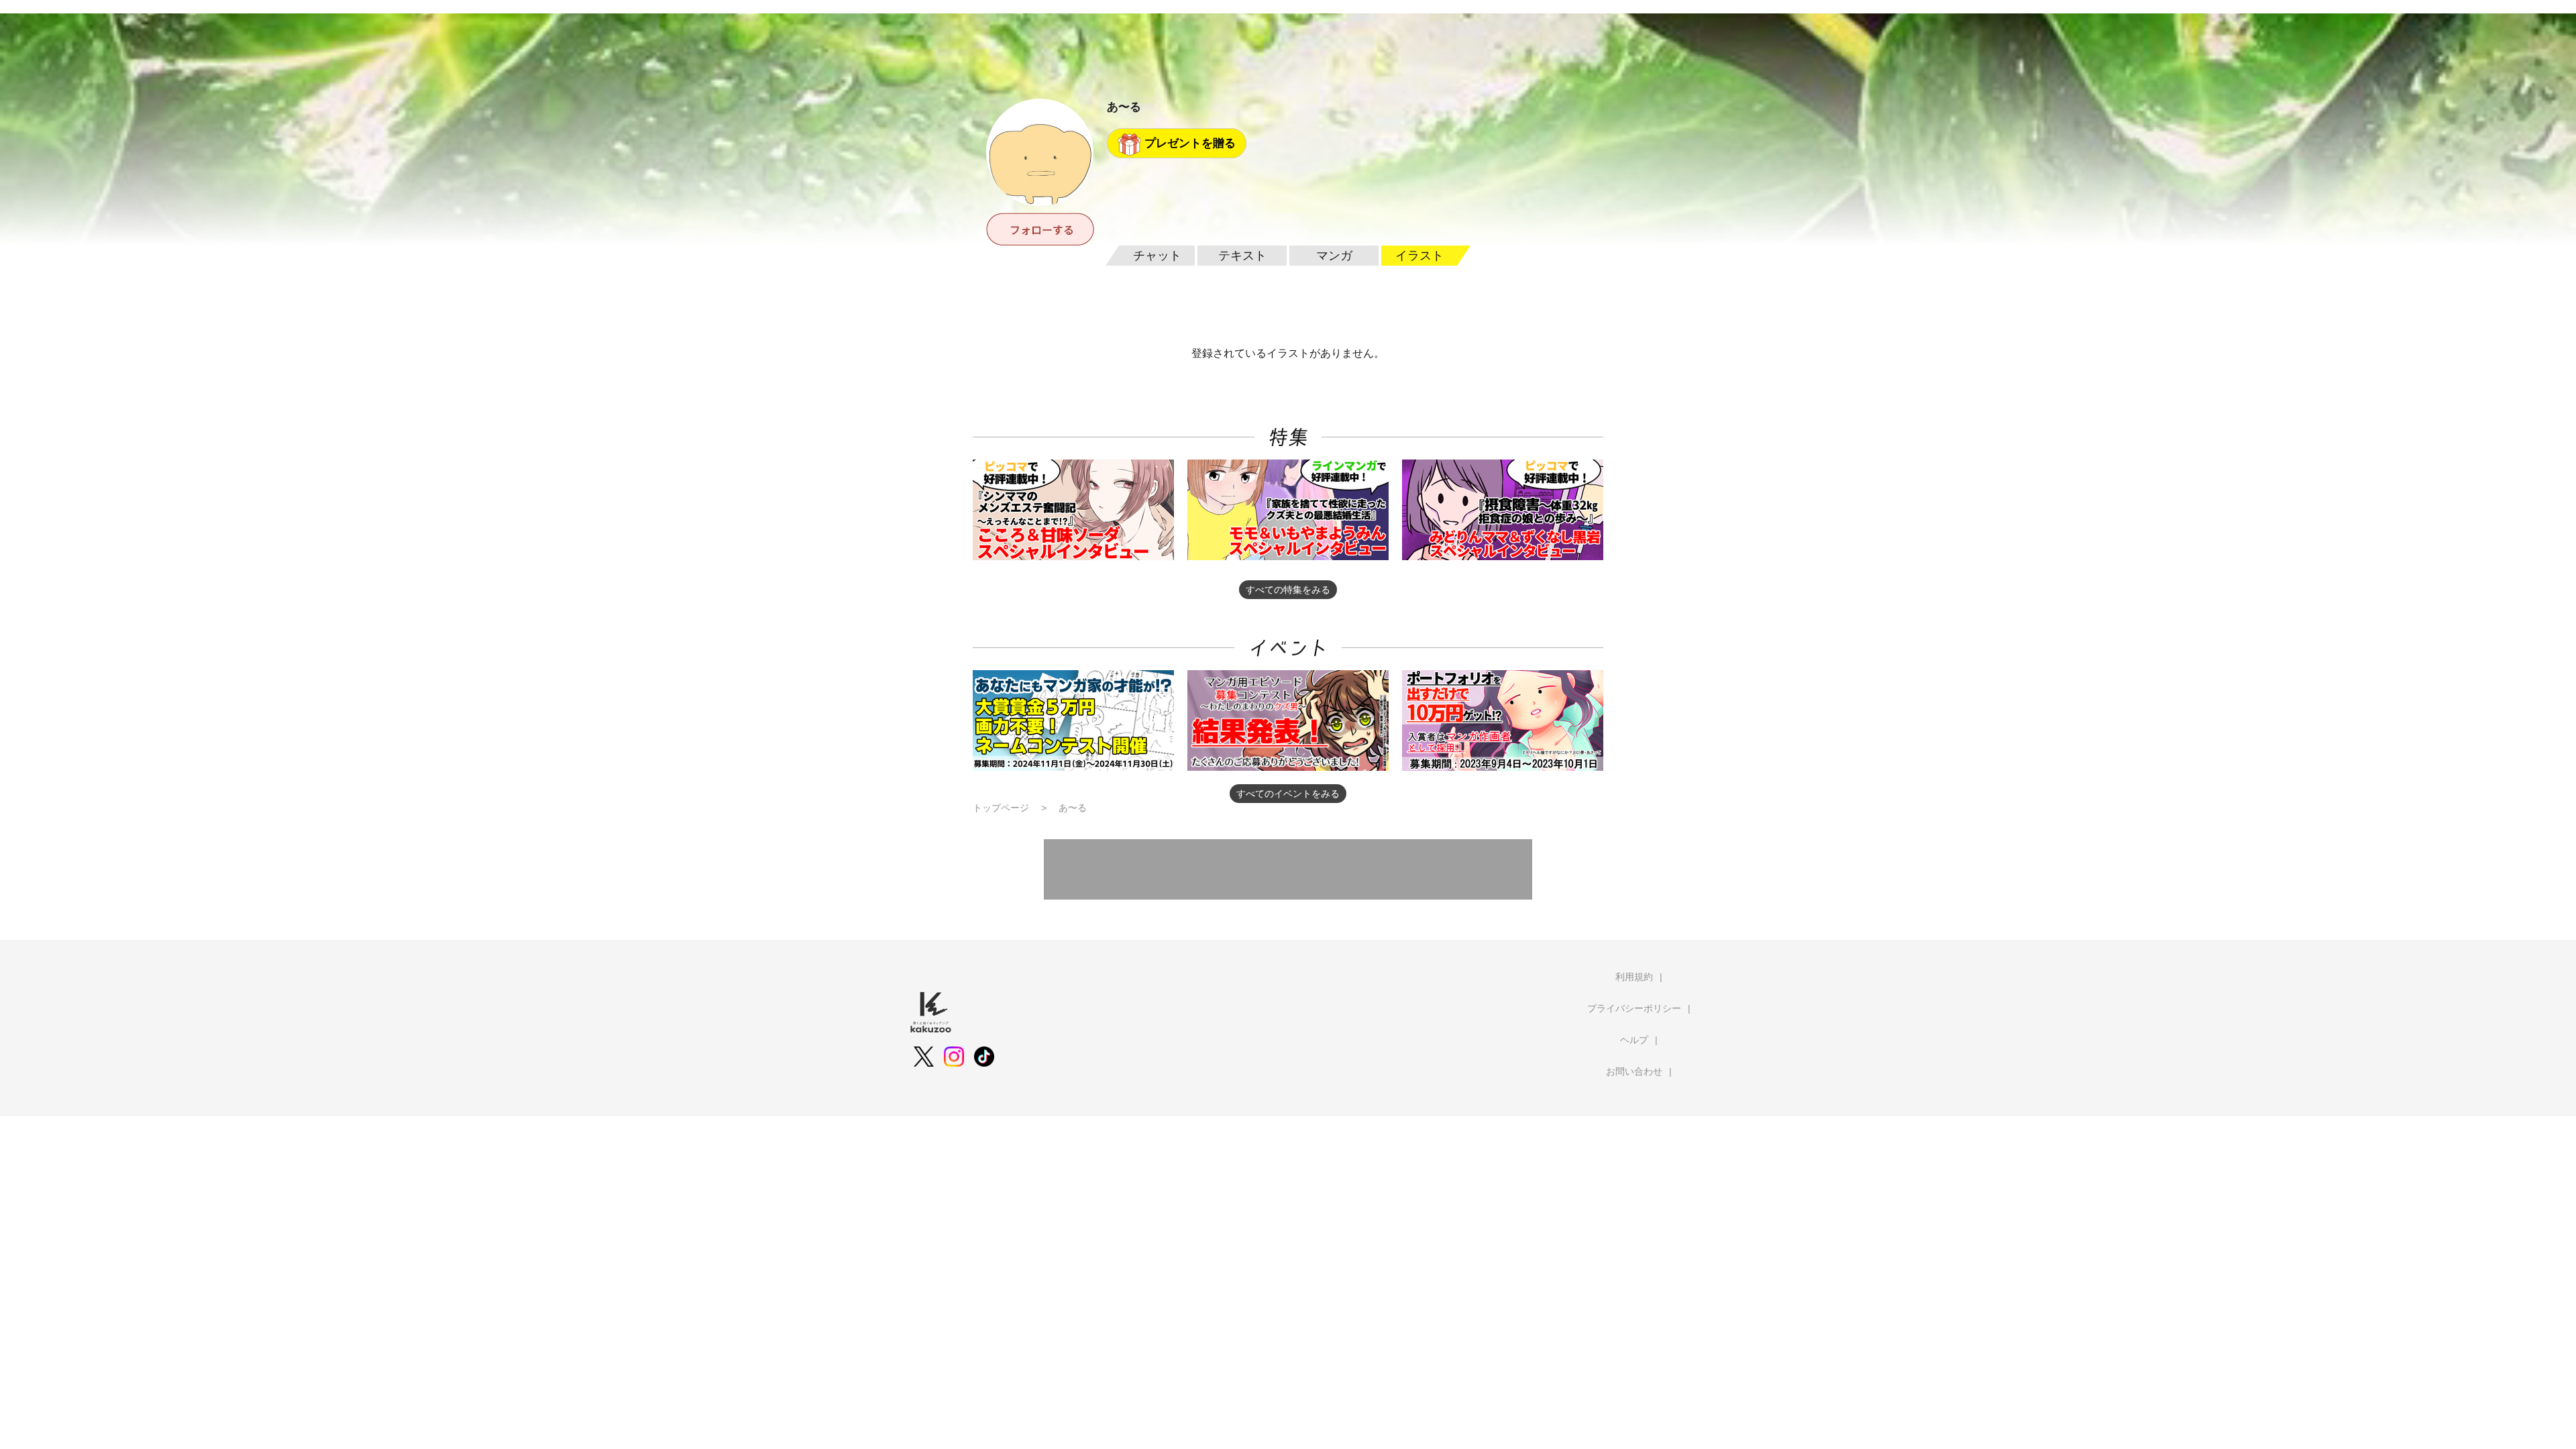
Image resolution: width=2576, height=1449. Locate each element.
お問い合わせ (1634, 1071)
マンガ (1334, 256)
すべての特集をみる (1288, 590)
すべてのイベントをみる (1288, 794)
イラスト (1419, 256)
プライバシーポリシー (1634, 1008)
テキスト (1242, 256)
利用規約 (1634, 977)
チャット (1157, 256)
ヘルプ (1634, 1040)
